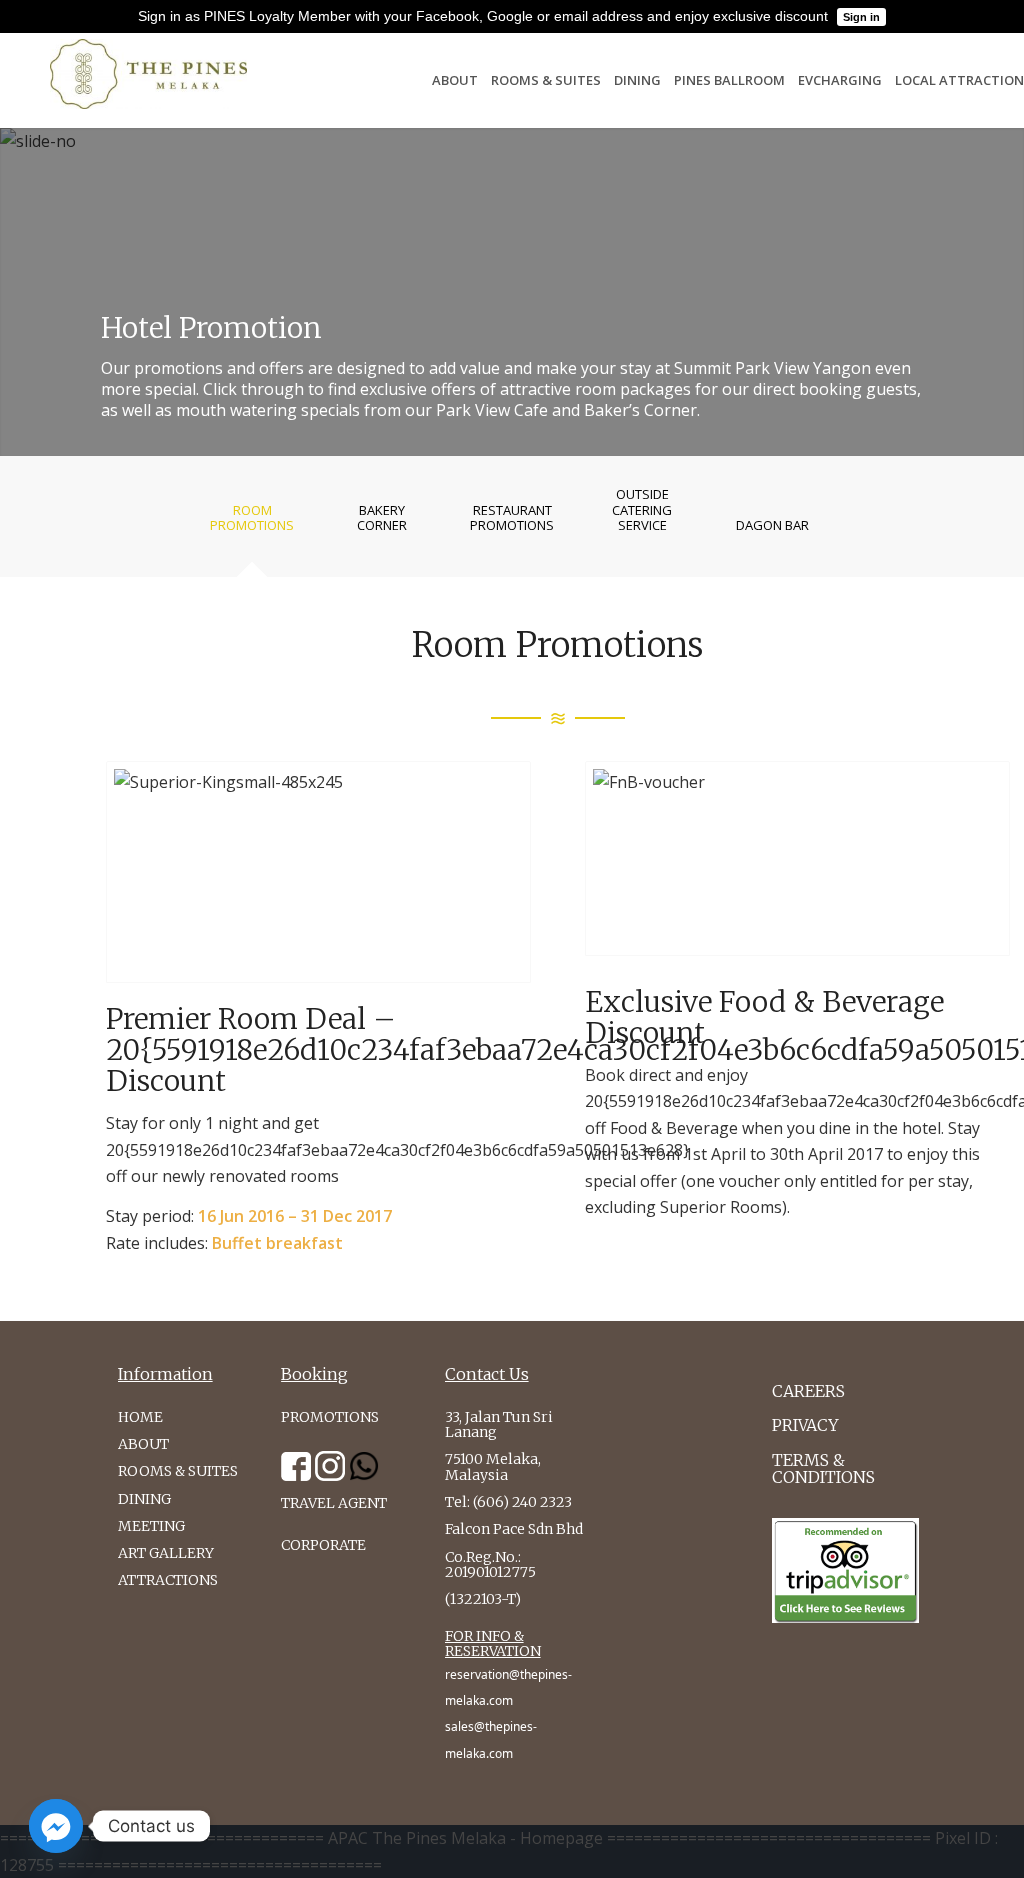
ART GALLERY (166, 1553)
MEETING (151, 1526)
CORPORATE (323, 1545)
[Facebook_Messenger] (56, 1826)
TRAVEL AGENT (334, 1503)
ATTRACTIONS (168, 1580)
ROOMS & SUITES (178, 1471)
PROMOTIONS (330, 1417)
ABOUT (143, 1444)
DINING (144, 1499)
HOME (140, 1417)
